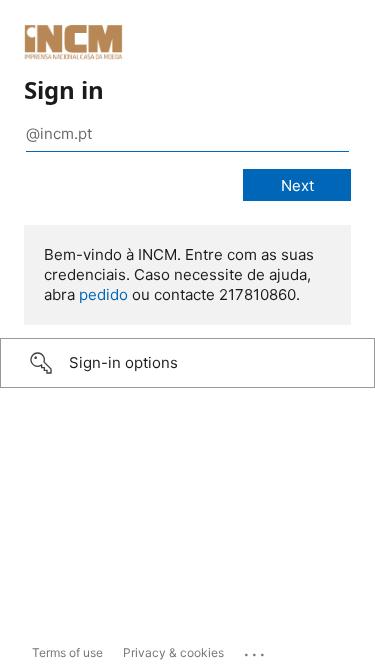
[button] (187, 363)
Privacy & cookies (173, 652)
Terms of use (67, 652)
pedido (103, 294)
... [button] (256, 650)
